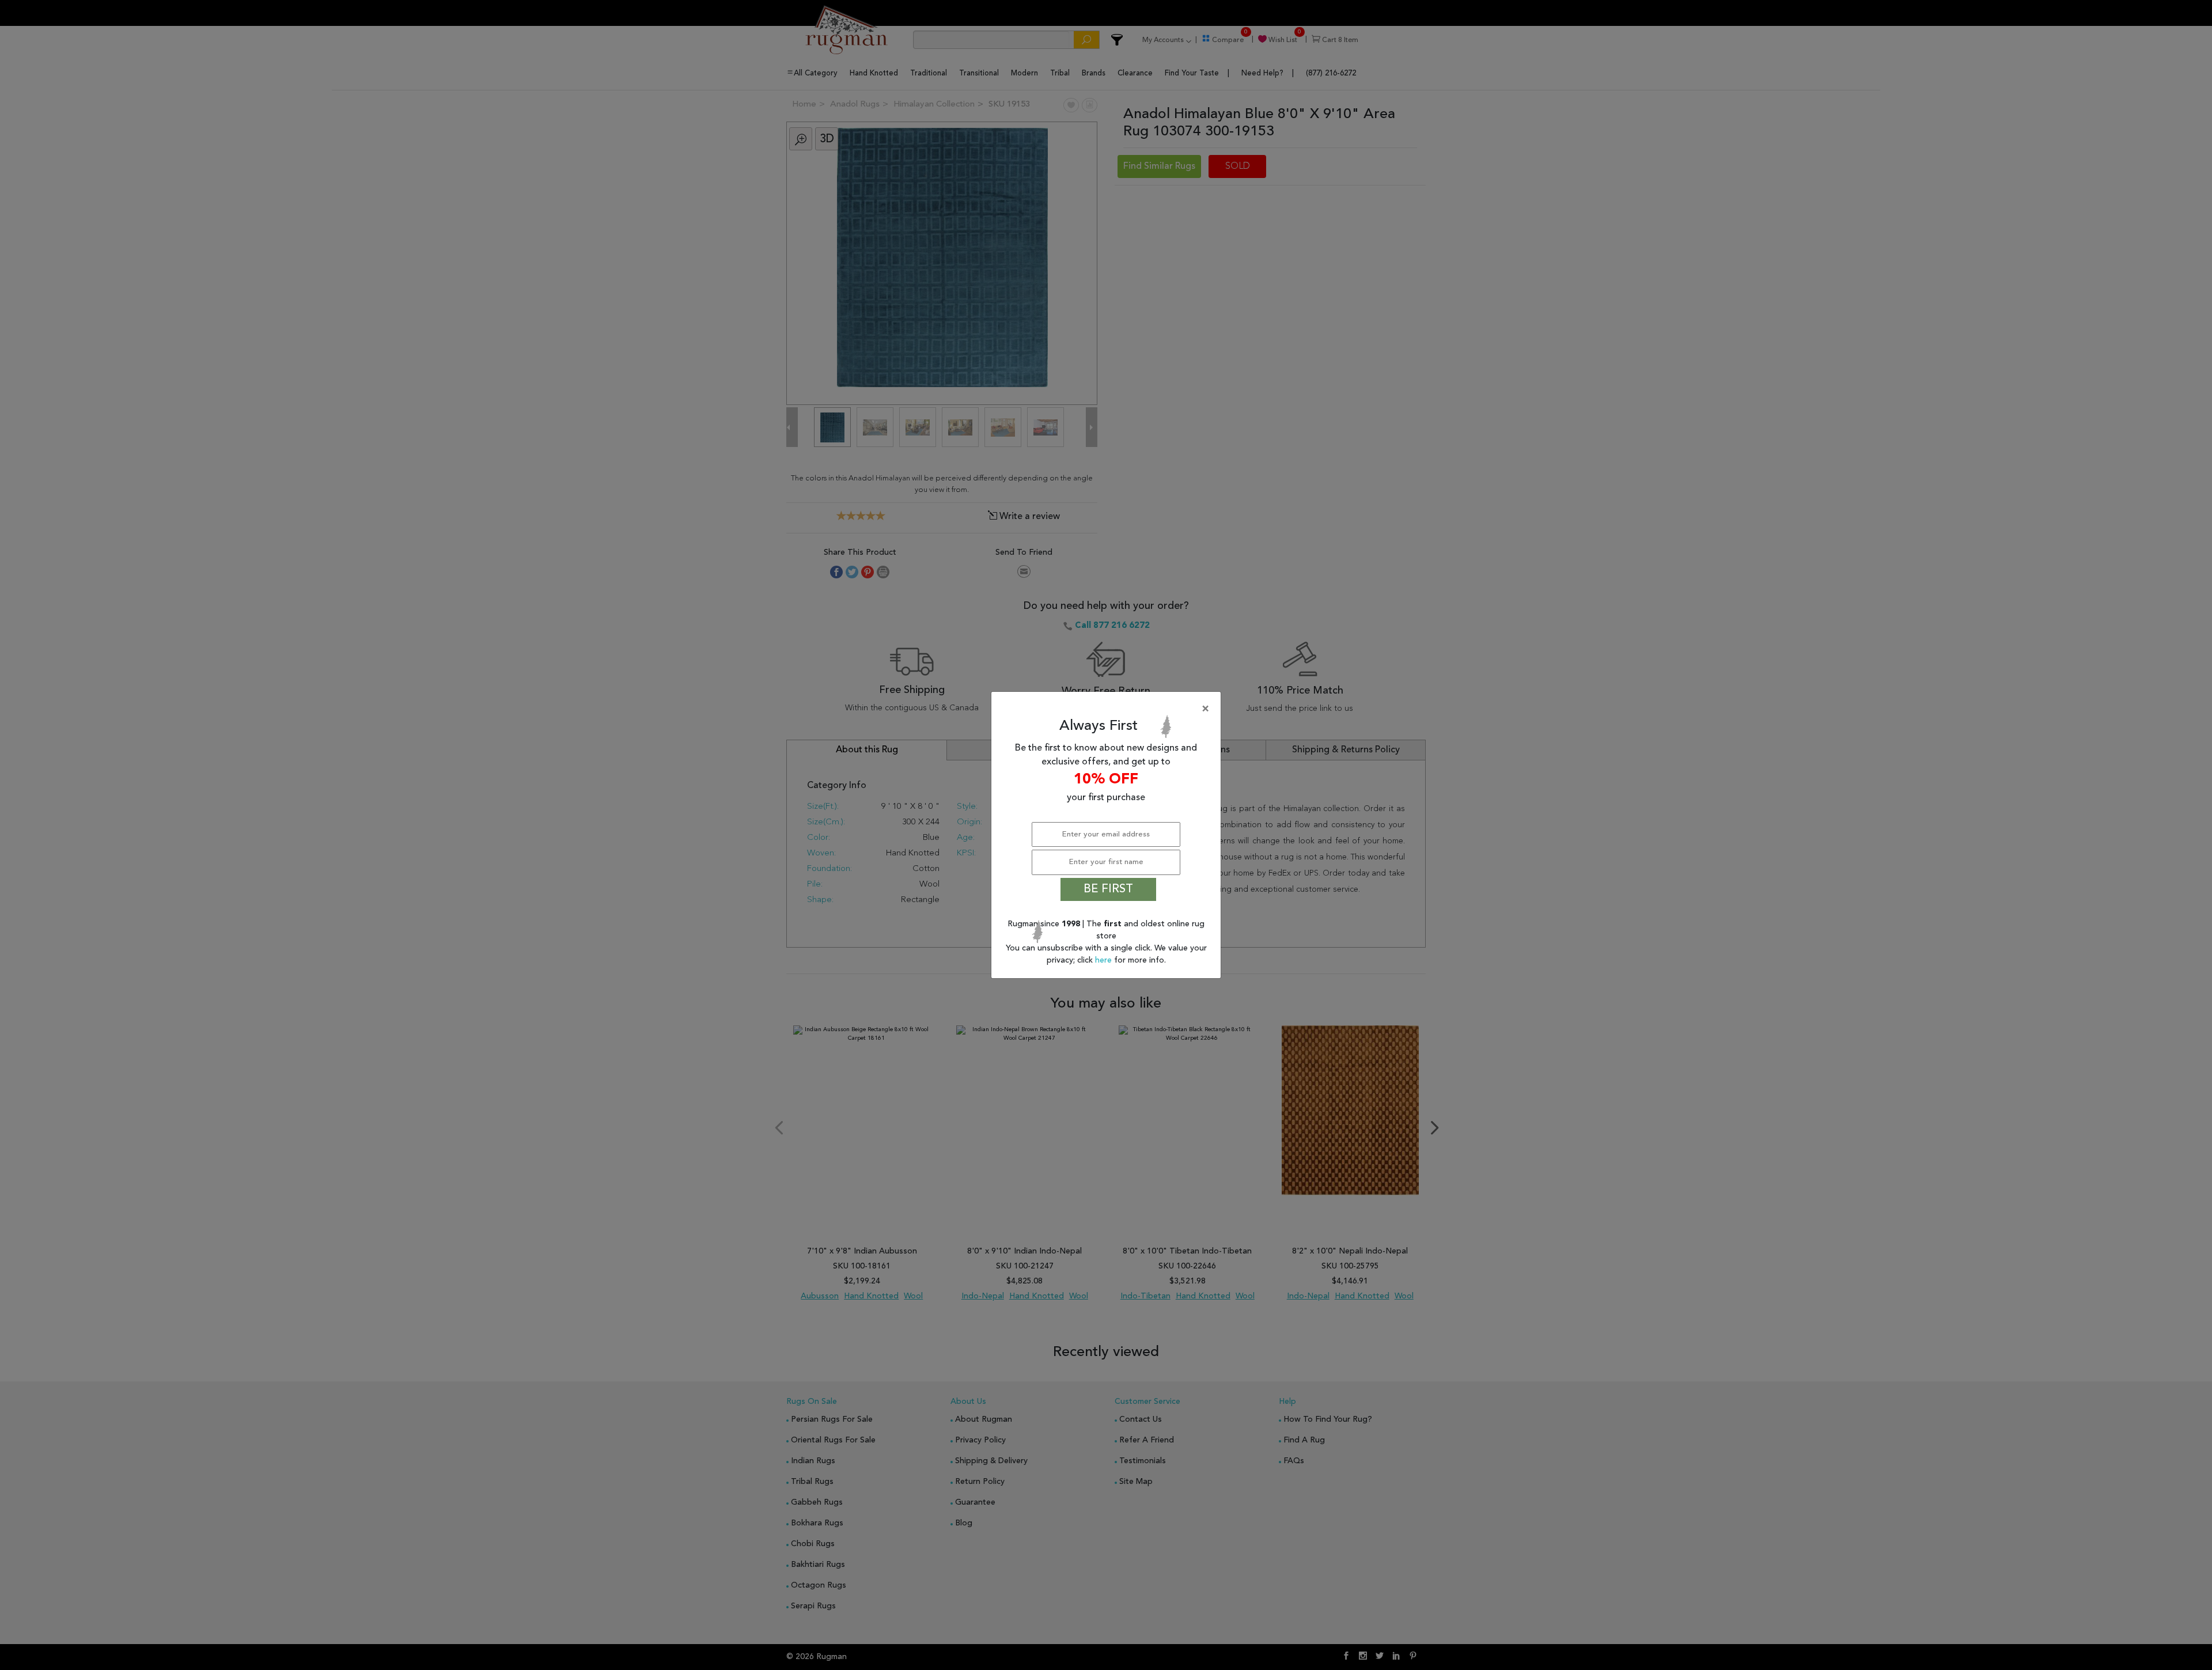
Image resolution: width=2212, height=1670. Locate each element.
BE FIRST (1108, 889)
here (1105, 960)
